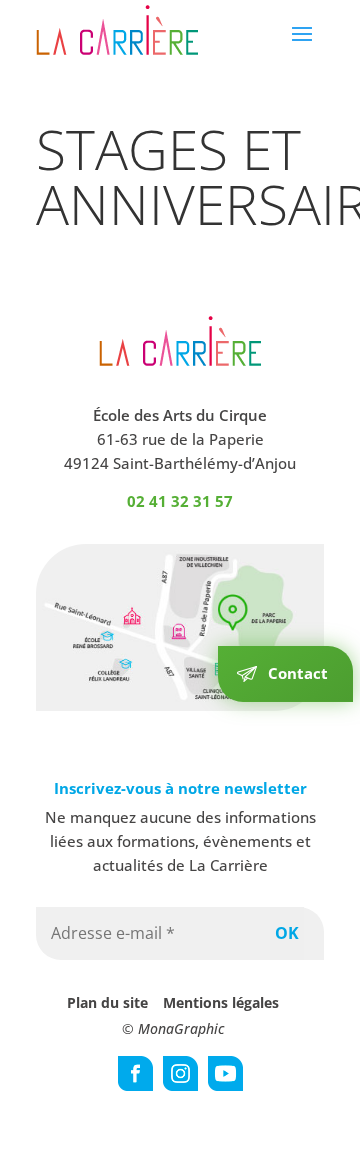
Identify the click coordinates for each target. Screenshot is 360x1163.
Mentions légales (221, 1002)
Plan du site (107, 1002)
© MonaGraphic (173, 1028)
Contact (298, 673)
